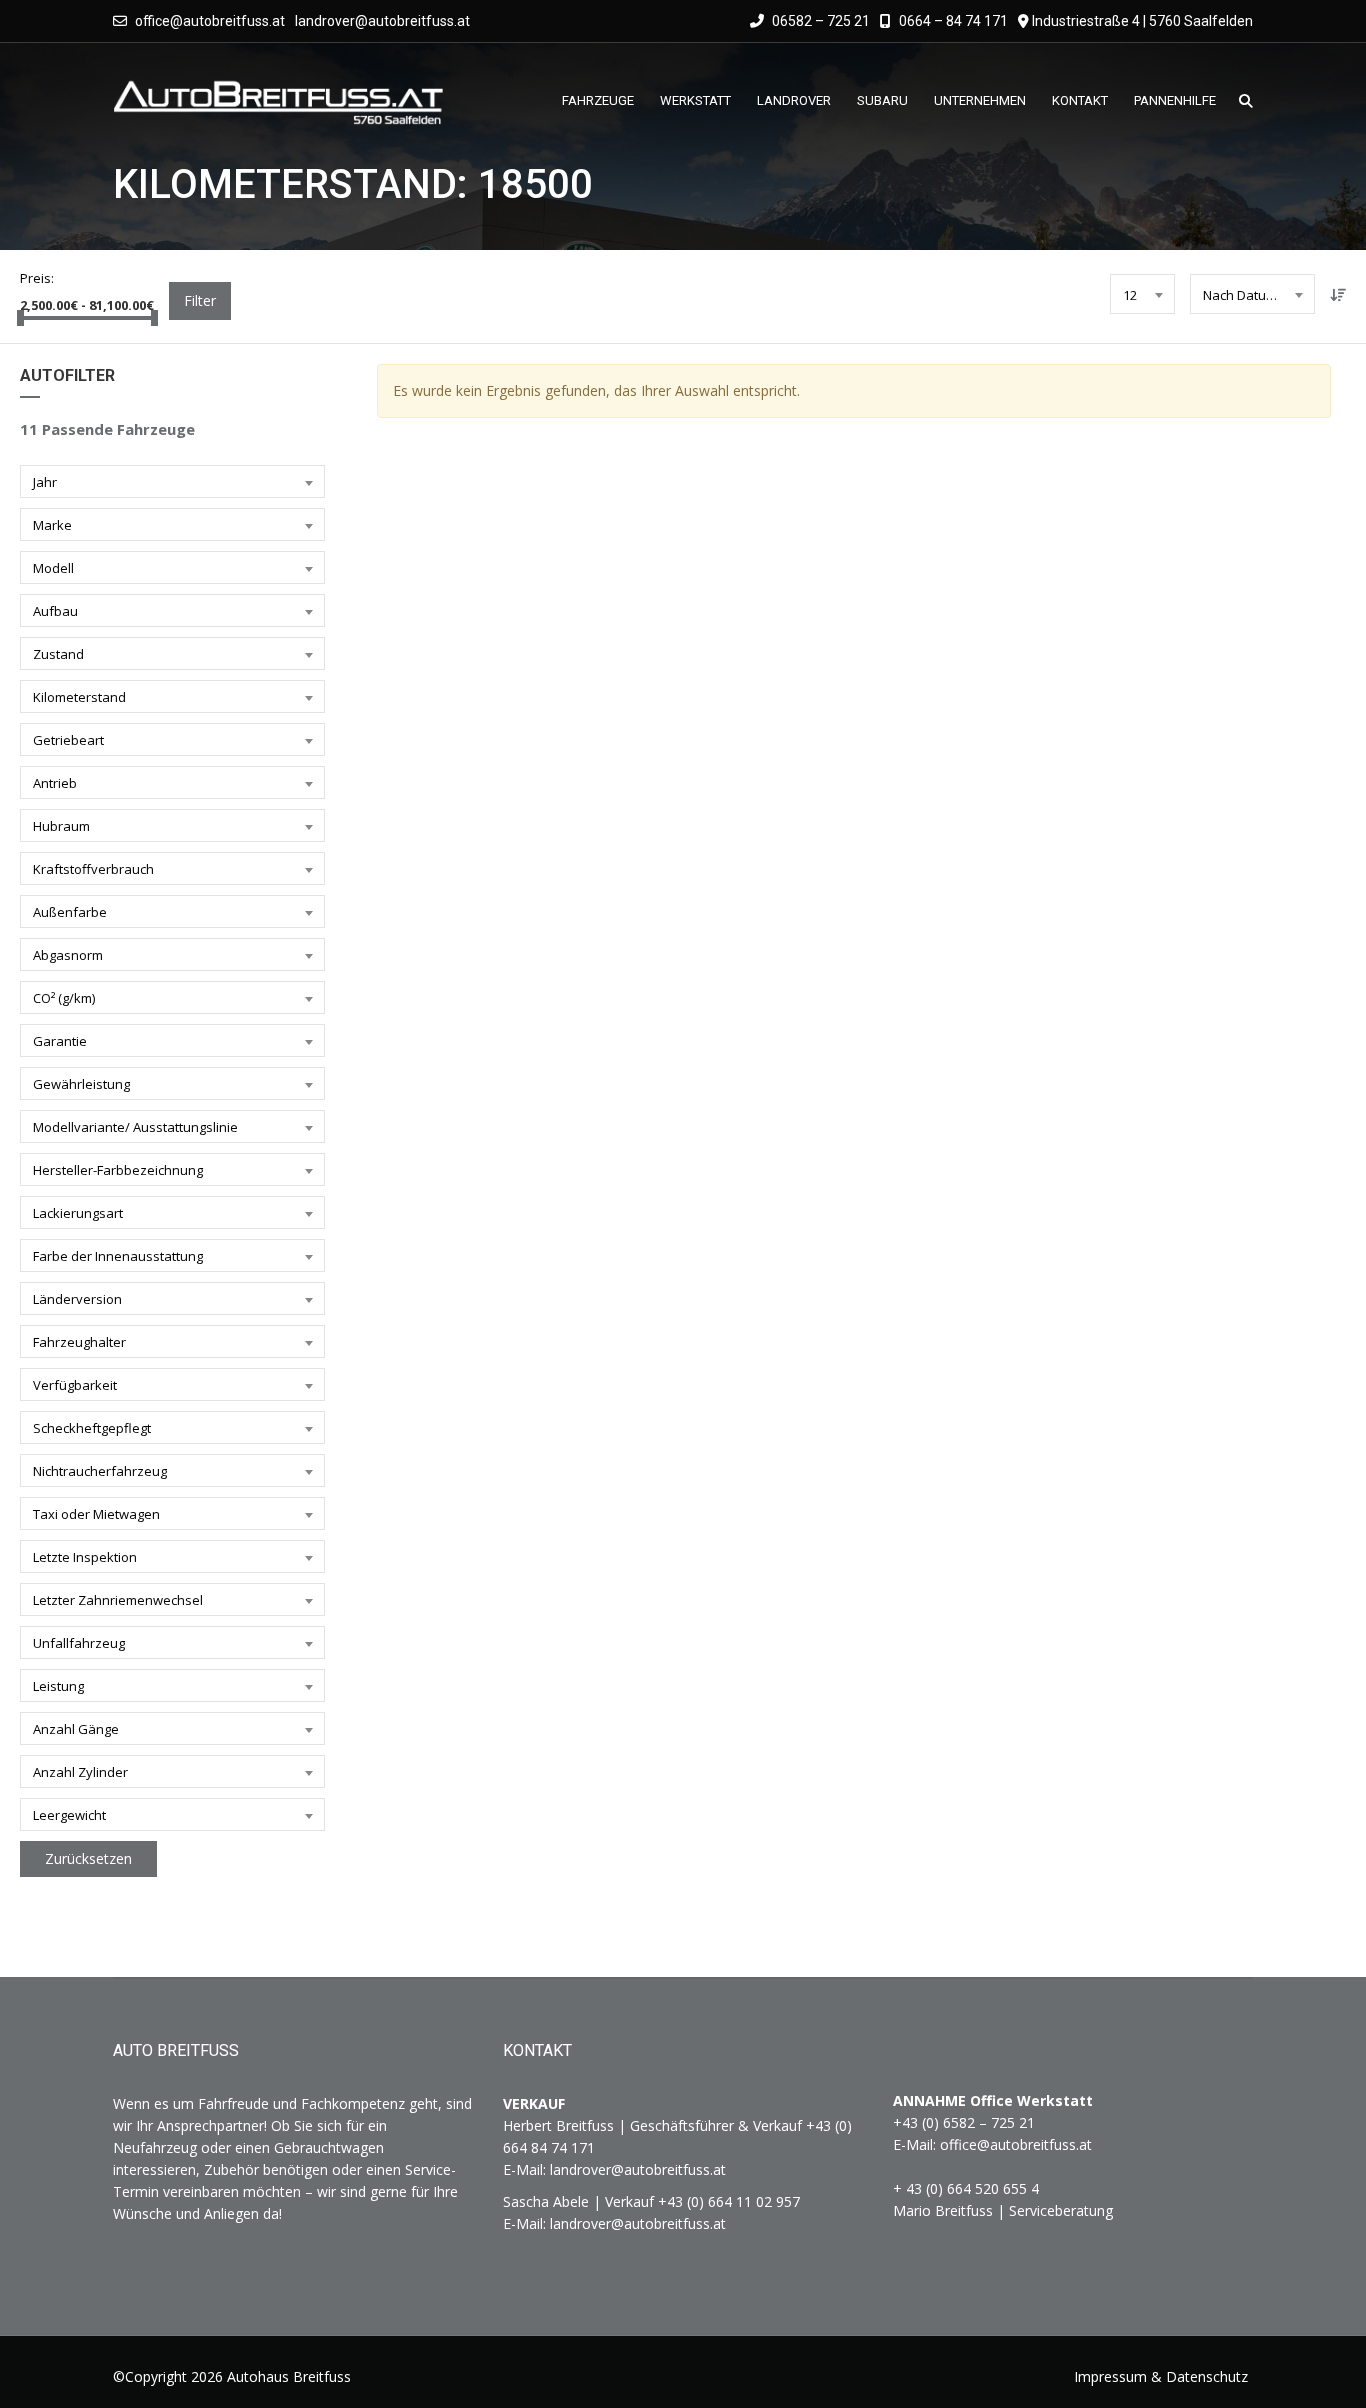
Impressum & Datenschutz (1161, 2376)
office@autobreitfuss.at (210, 21)
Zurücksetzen (88, 1858)
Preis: (37, 278)
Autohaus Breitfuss (289, 2376)
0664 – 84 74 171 (952, 21)
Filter (200, 300)
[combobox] (1142, 294)
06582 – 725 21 (819, 21)
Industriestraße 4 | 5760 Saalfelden (1142, 21)
